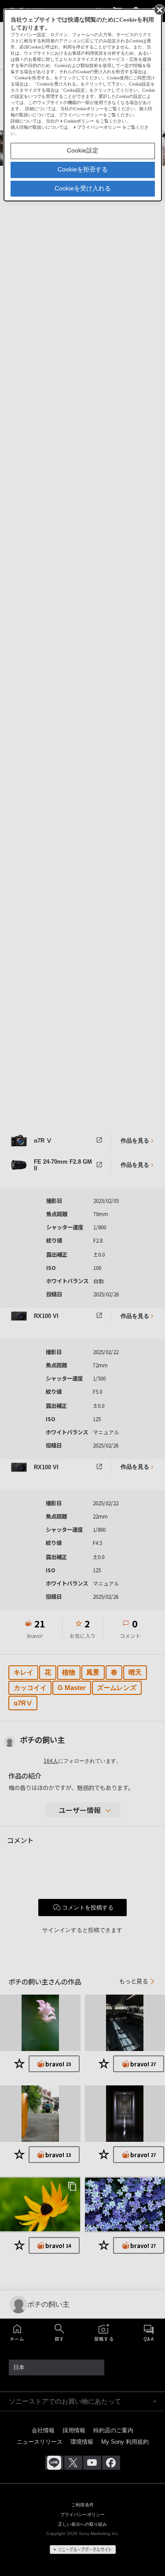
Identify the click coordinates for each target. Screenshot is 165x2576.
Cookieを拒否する (83, 169)
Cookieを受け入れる (83, 188)
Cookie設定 (83, 150)
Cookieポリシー (79, 121)
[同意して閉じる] (159, 9)
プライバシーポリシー (99, 127)
